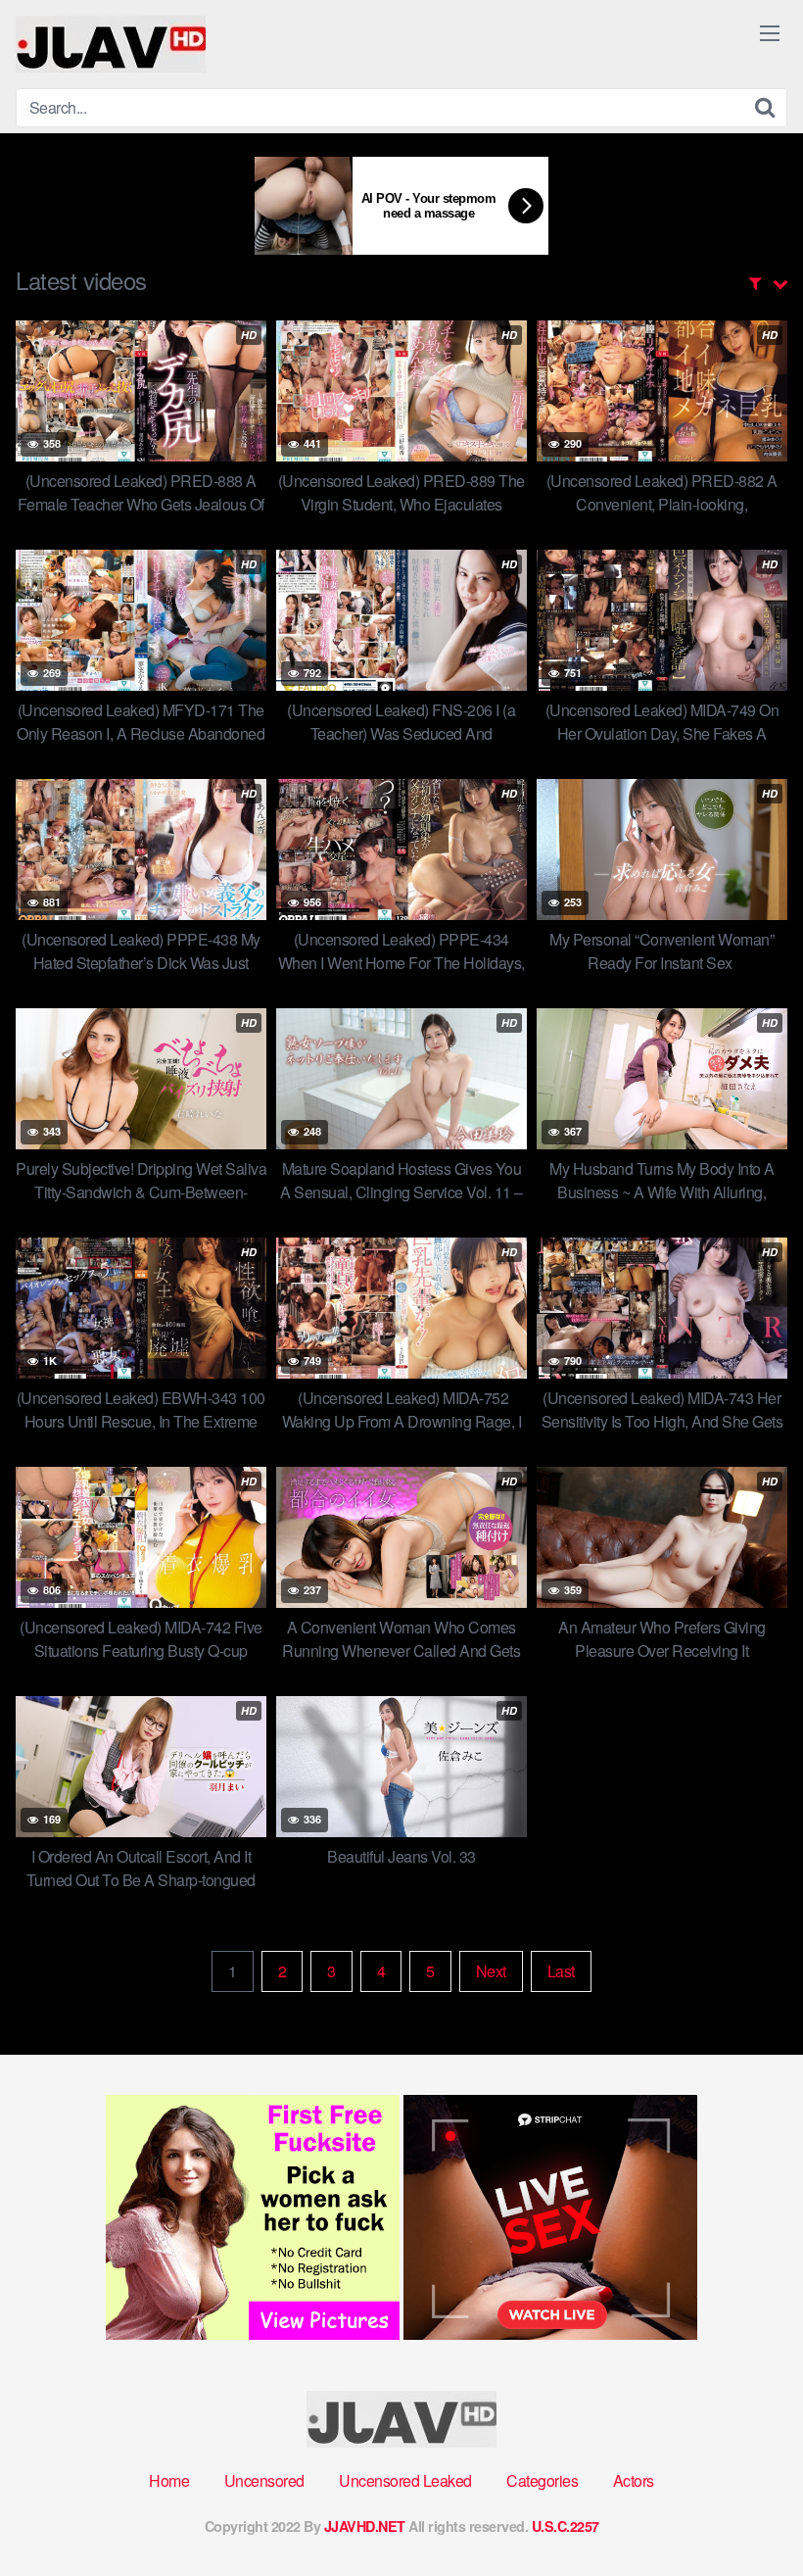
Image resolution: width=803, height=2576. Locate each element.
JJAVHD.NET (365, 2526)
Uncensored (264, 2480)
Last (561, 1971)
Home (169, 2480)
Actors (634, 2480)
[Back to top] (749, 2513)
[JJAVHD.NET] (111, 44)
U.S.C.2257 (566, 2526)
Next (491, 1971)
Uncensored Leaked (405, 2480)
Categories (542, 2480)
